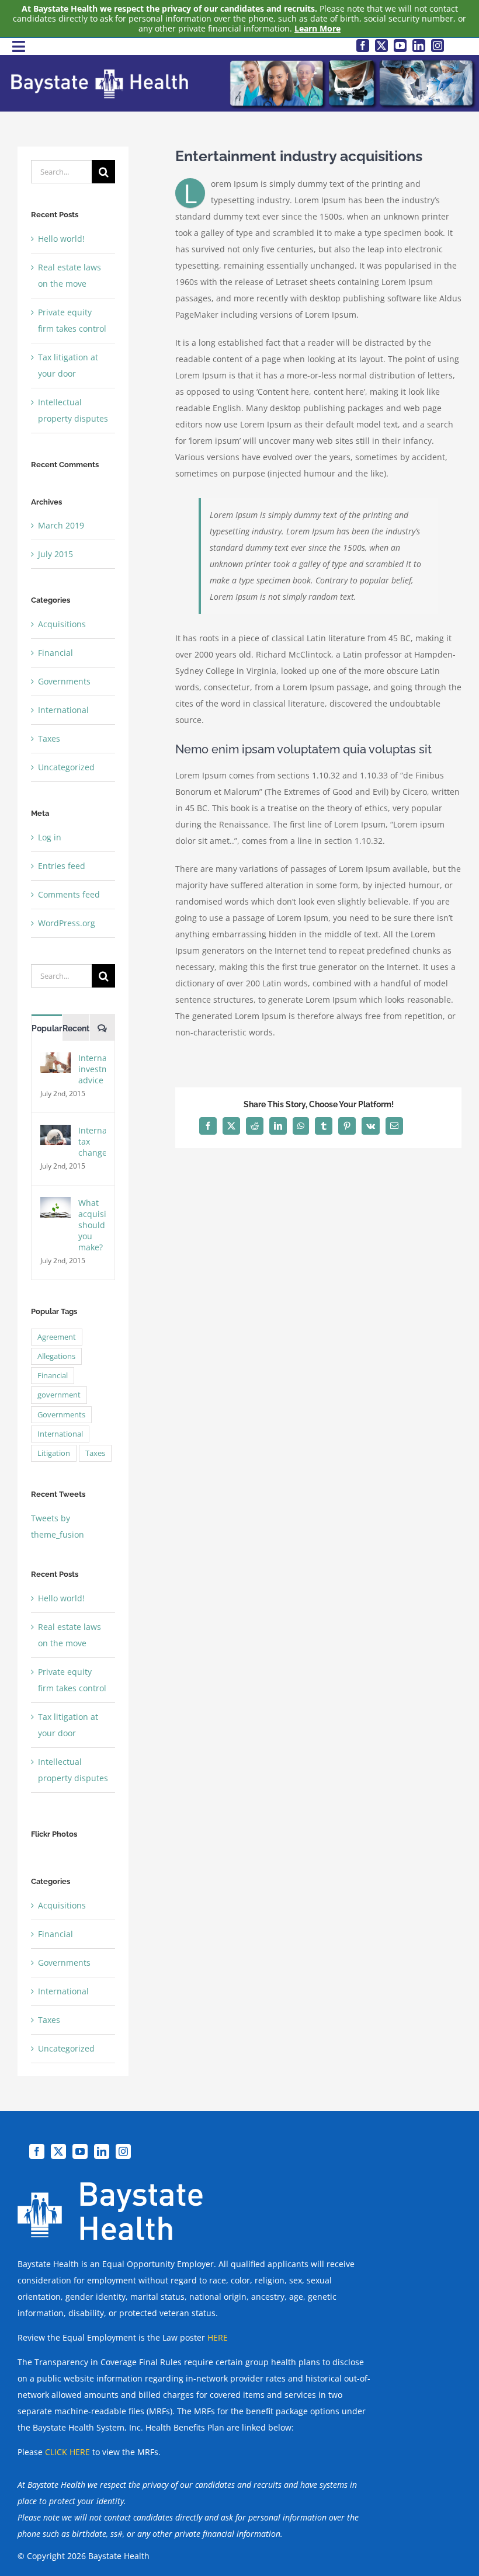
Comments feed (69, 894)
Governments (64, 681)
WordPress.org (67, 923)
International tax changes (92, 1141)
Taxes (49, 738)
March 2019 (61, 525)
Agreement (57, 1337)
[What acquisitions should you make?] (55, 1205)
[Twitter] (58, 2151)
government (59, 1395)
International (63, 710)
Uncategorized (66, 767)
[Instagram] (123, 2151)
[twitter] (381, 46)
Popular (47, 1028)
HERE (218, 2337)
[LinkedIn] (102, 2151)
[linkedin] (419, 46)
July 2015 (55, 554)
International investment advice (92, 1069)
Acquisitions (62, 624)
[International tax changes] (55, 1133)
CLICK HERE (67, 2452)
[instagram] (438, 46)
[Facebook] (37, 2151)
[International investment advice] (55, 1060)
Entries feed (62, 866)
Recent (76, 1028)
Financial (55, 653)
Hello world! (61, 239)
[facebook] (363, 46)
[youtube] (400, 46)
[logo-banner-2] (242, 62)
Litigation (54, 1453)
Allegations (56, 1356)
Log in (50, 837)
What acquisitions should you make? (92, 1225)
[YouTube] (80, 2151)
